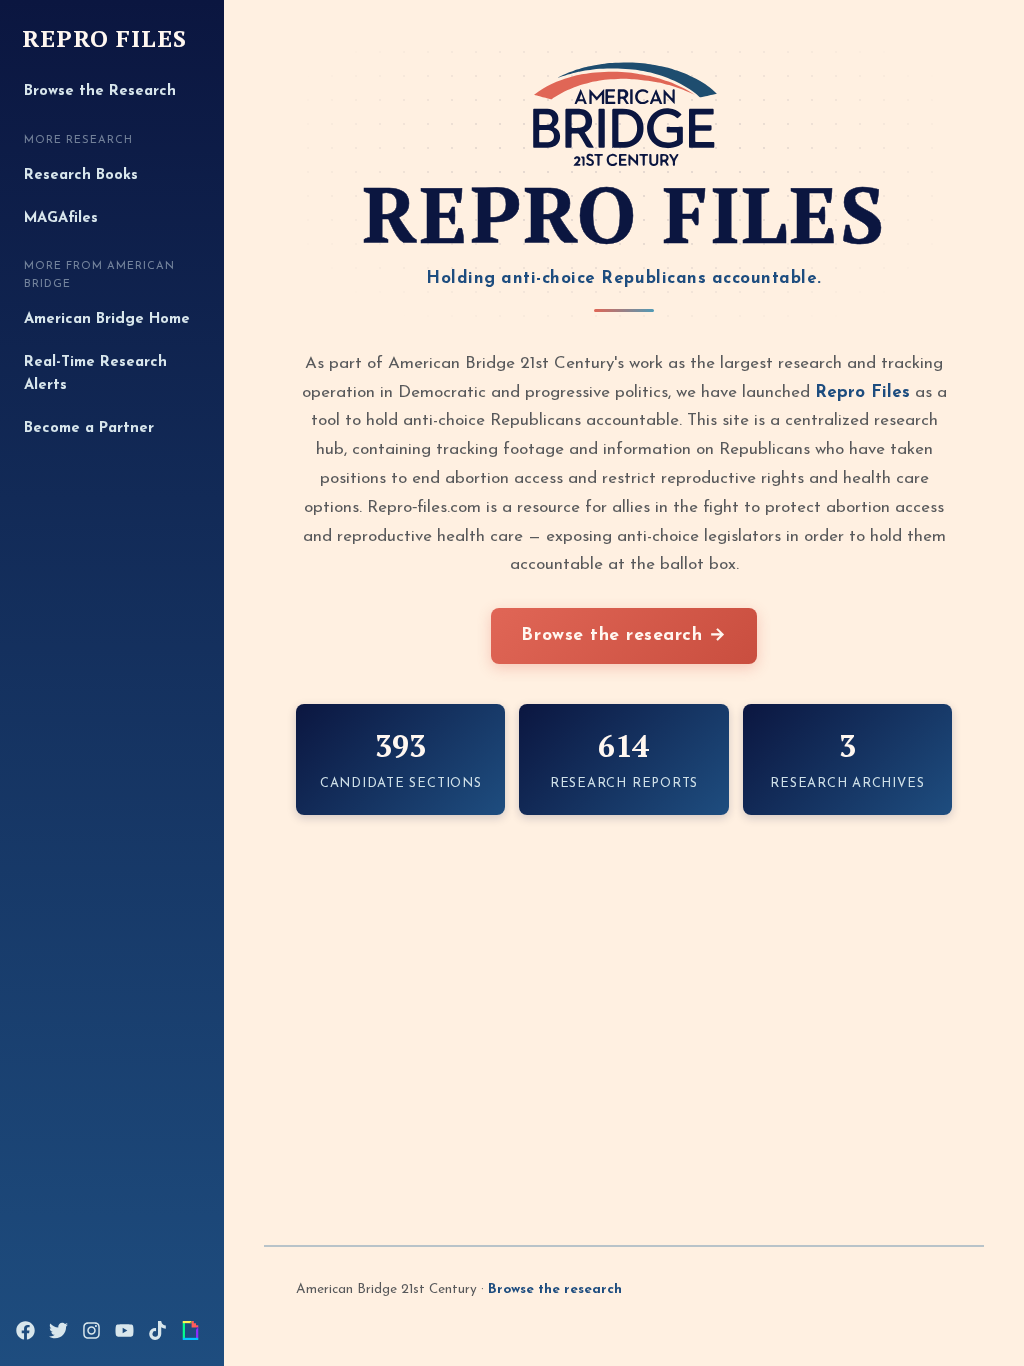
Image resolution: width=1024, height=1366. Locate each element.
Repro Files (104, 38)
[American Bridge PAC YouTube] (124, 1330)
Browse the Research (100, 91)
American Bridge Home (107, 319)
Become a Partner (89, 428)
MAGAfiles (61, 218)
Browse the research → (623, 635)
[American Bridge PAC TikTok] (157, 1330)
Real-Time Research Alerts (95, 374)
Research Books (81, 175)
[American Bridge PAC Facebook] (25, 1330)
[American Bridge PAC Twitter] (58, 1330)
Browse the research (555, 1289)
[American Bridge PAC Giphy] (190, 1330)
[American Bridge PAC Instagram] (91, 1330)
